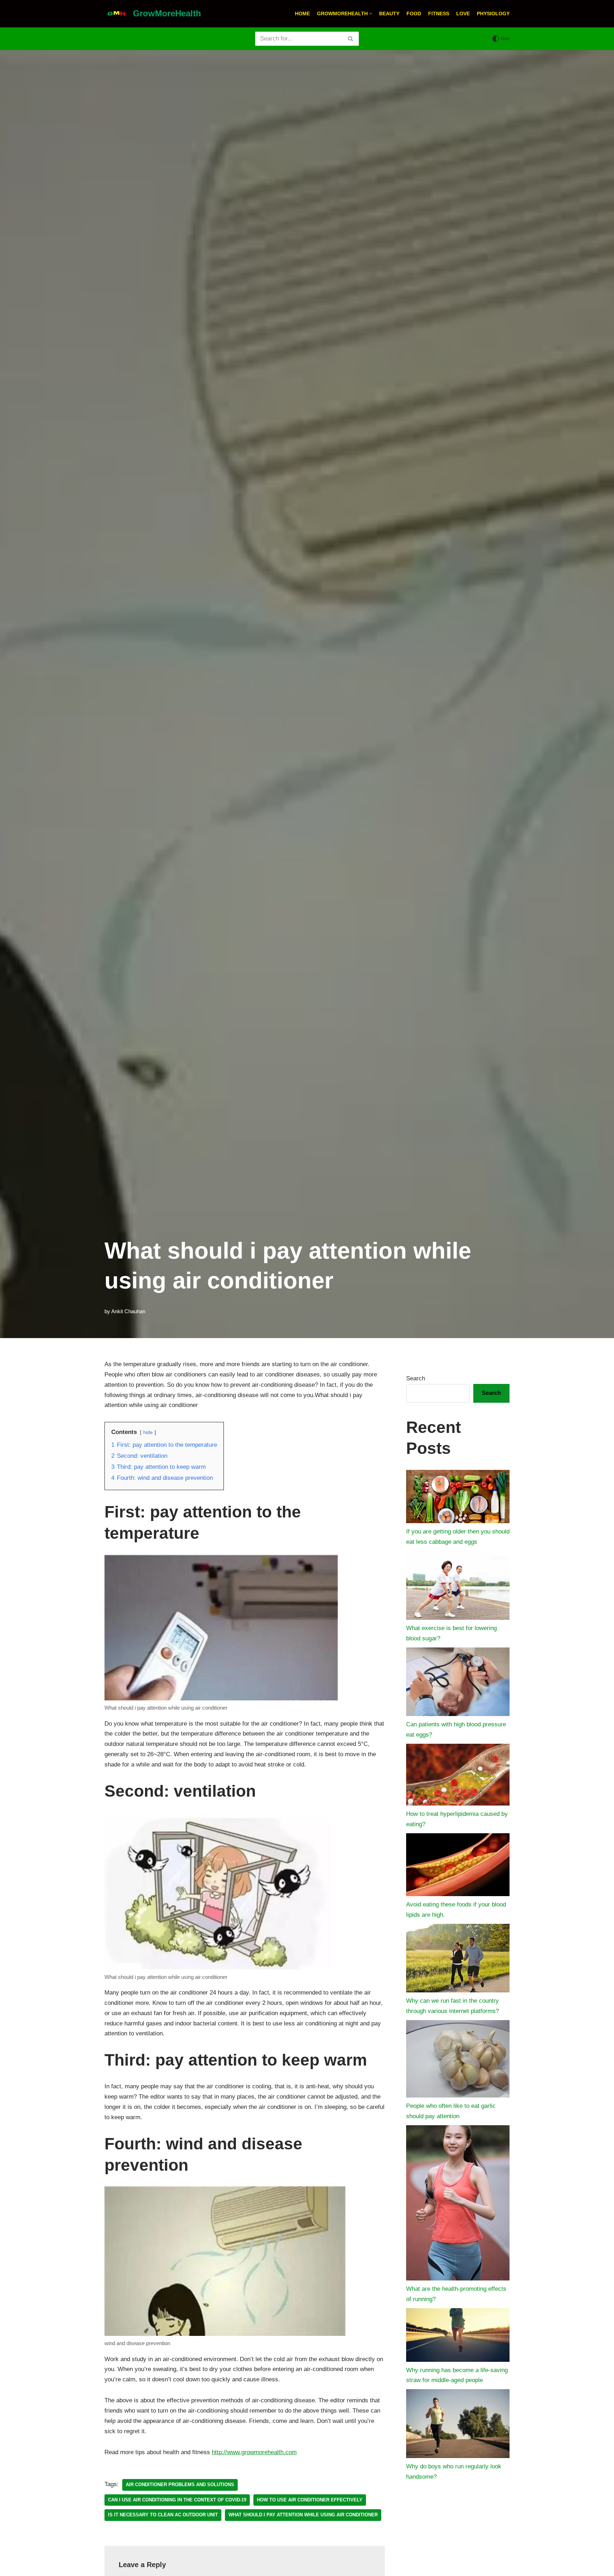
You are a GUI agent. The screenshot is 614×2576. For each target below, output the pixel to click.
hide (148, 1432)
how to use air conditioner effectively (310, 2500)
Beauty (389, 14)
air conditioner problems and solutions (180, 2485)
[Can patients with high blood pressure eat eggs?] (458, 1684)
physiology (493, 14)
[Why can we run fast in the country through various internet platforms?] (458, 1960)
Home (302, 14)
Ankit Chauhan (128, 1311)
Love (463, 14)
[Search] (351, 39)
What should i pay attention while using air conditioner (303, 2515)
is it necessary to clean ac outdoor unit (163, 2515)
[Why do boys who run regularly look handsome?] (458, 2425)
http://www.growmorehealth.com (254, 2452)
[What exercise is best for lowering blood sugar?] (458, 1587)
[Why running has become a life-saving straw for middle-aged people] (458, 2337)
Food (414, 14)
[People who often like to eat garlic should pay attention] (458, 2061)
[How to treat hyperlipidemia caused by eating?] (458, 1777)
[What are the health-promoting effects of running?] (458, 2205)
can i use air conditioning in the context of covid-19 (177, 2500)
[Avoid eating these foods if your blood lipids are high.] (458, 1866)
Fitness (439, 14)
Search (416, 1378)
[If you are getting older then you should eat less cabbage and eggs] (458, 1498)
